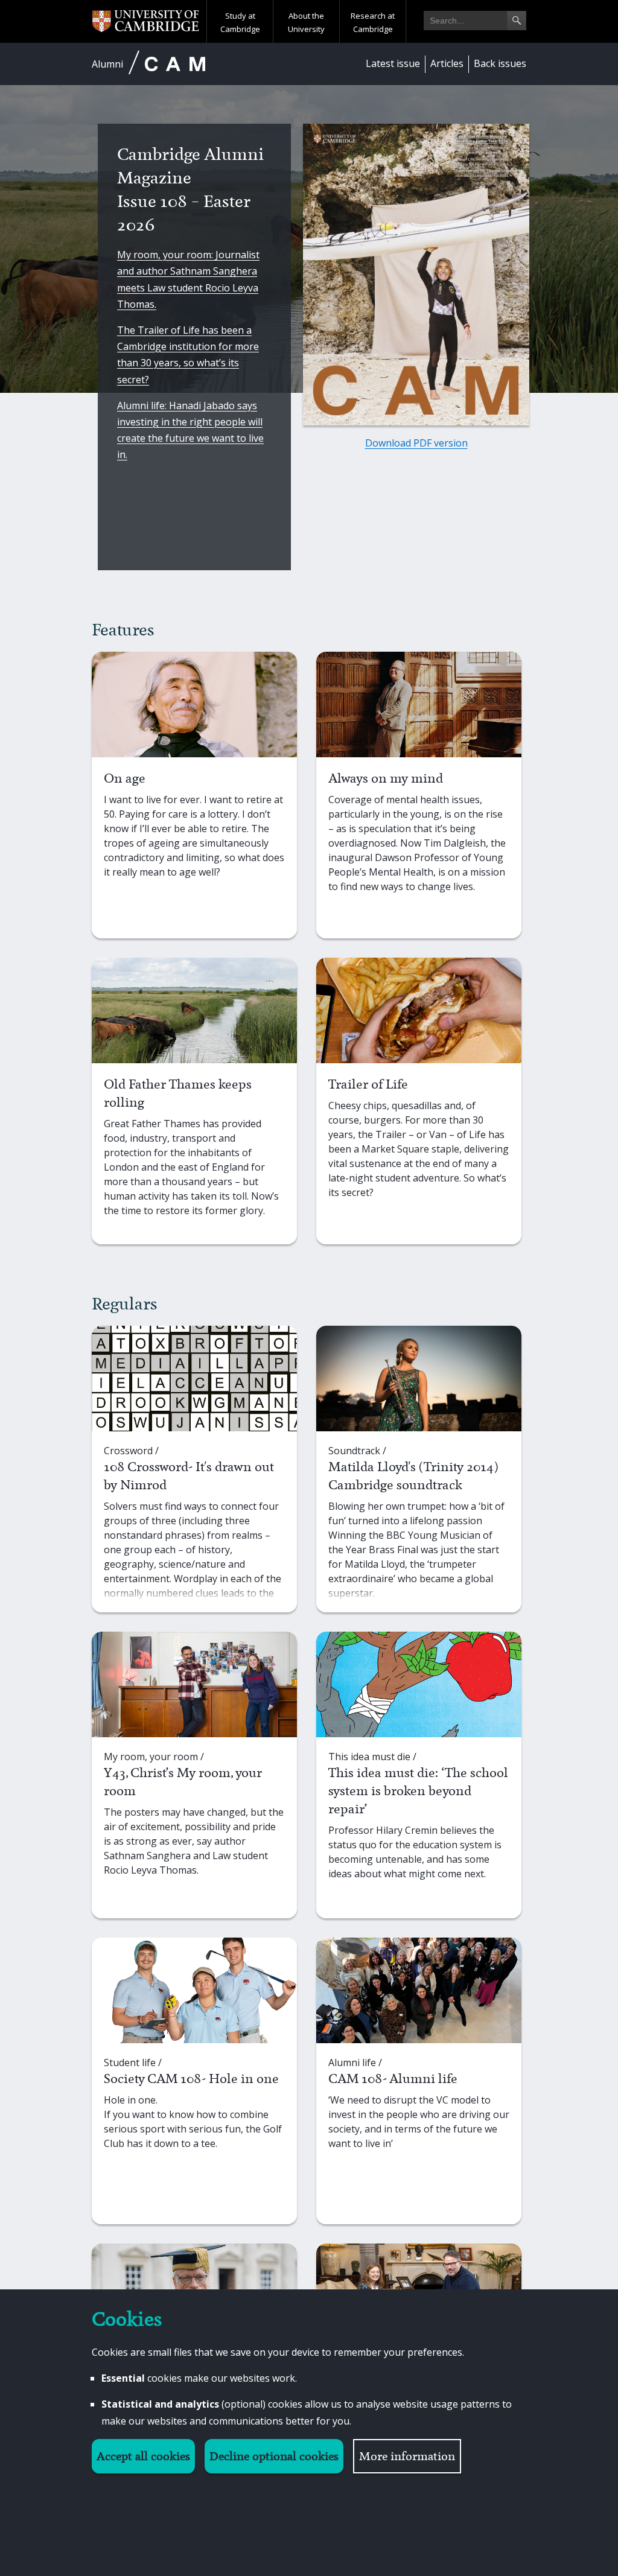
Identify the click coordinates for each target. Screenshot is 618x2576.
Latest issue (393, 63)
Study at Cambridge (240, 22)
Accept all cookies (143, 2456)
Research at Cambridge (373, 22)
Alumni (107, 64)
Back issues (500, 63)
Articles (447, 63)
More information (407, 2456)
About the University (306, 22)
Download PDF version (416, 443)
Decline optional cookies (274, 2456)
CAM (175, 64)
